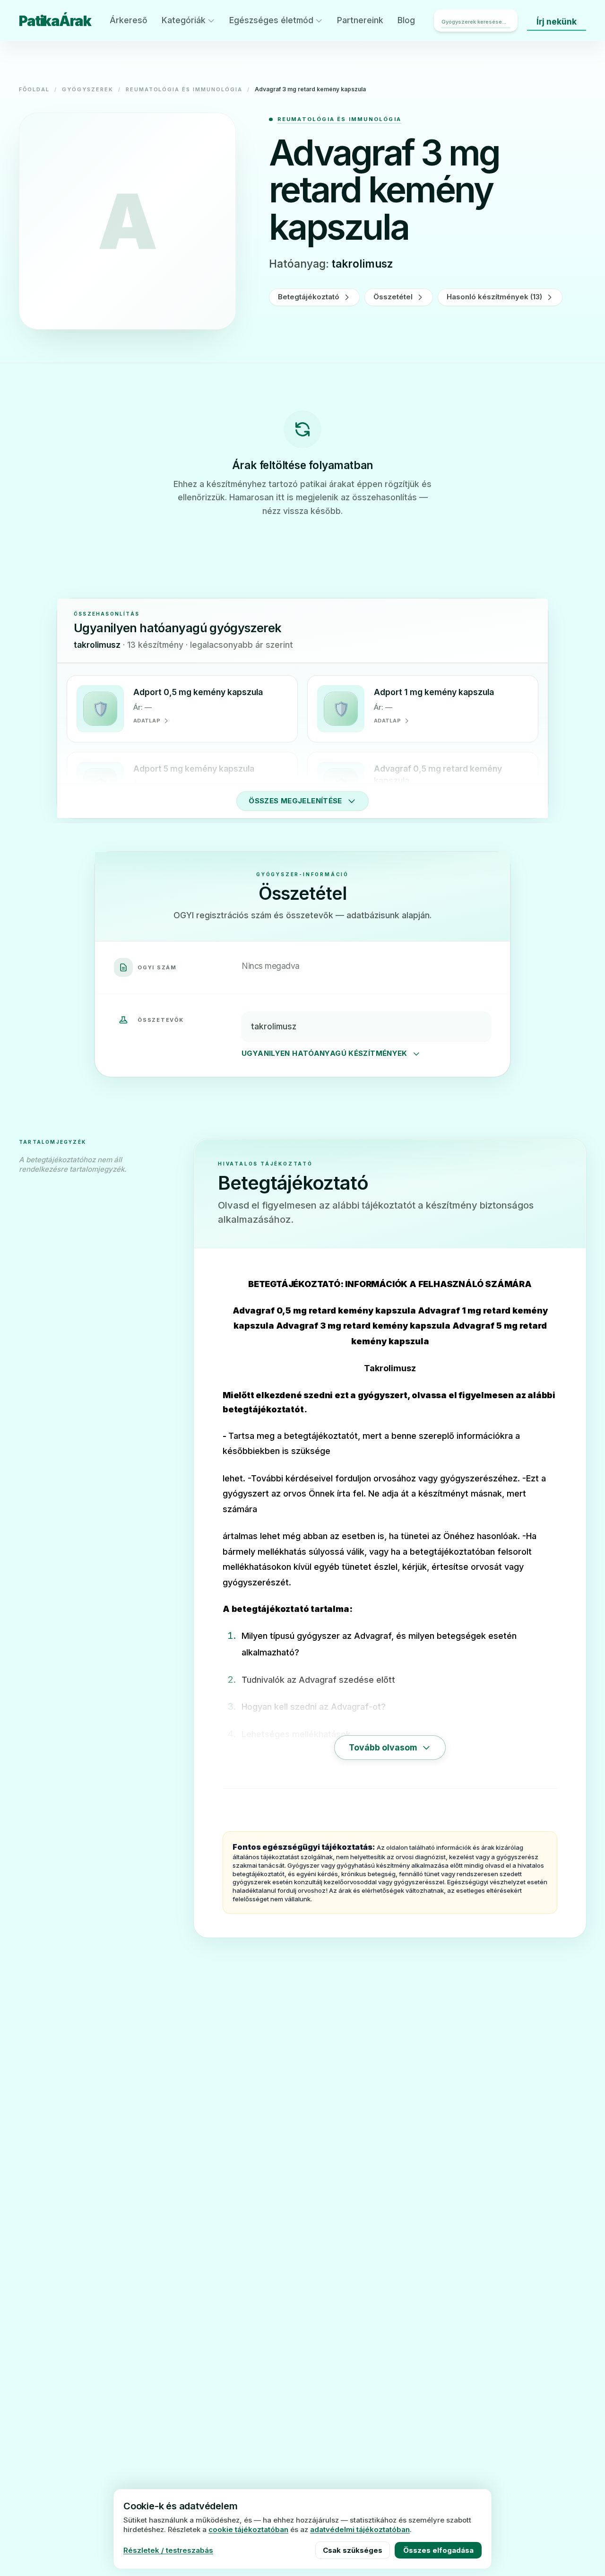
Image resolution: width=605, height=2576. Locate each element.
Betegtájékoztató (309, 297)
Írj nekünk (557, 22)
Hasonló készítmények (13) (494, 297)
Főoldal (34, 89)
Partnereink (360, 20)
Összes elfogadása (438, 2550)
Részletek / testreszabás (168, 2550)
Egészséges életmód (271, 20)
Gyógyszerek (88, 89)
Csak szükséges (353, 2550)
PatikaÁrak (55, 21)
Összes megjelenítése (295, 801)
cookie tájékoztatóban (248, 2529)
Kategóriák (184, 20)
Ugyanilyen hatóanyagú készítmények (324, 1053)
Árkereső (129, 20)
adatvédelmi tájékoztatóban (360, 2529)
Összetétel (393, 297)
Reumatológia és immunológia (184, 89)
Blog (406, 20)
